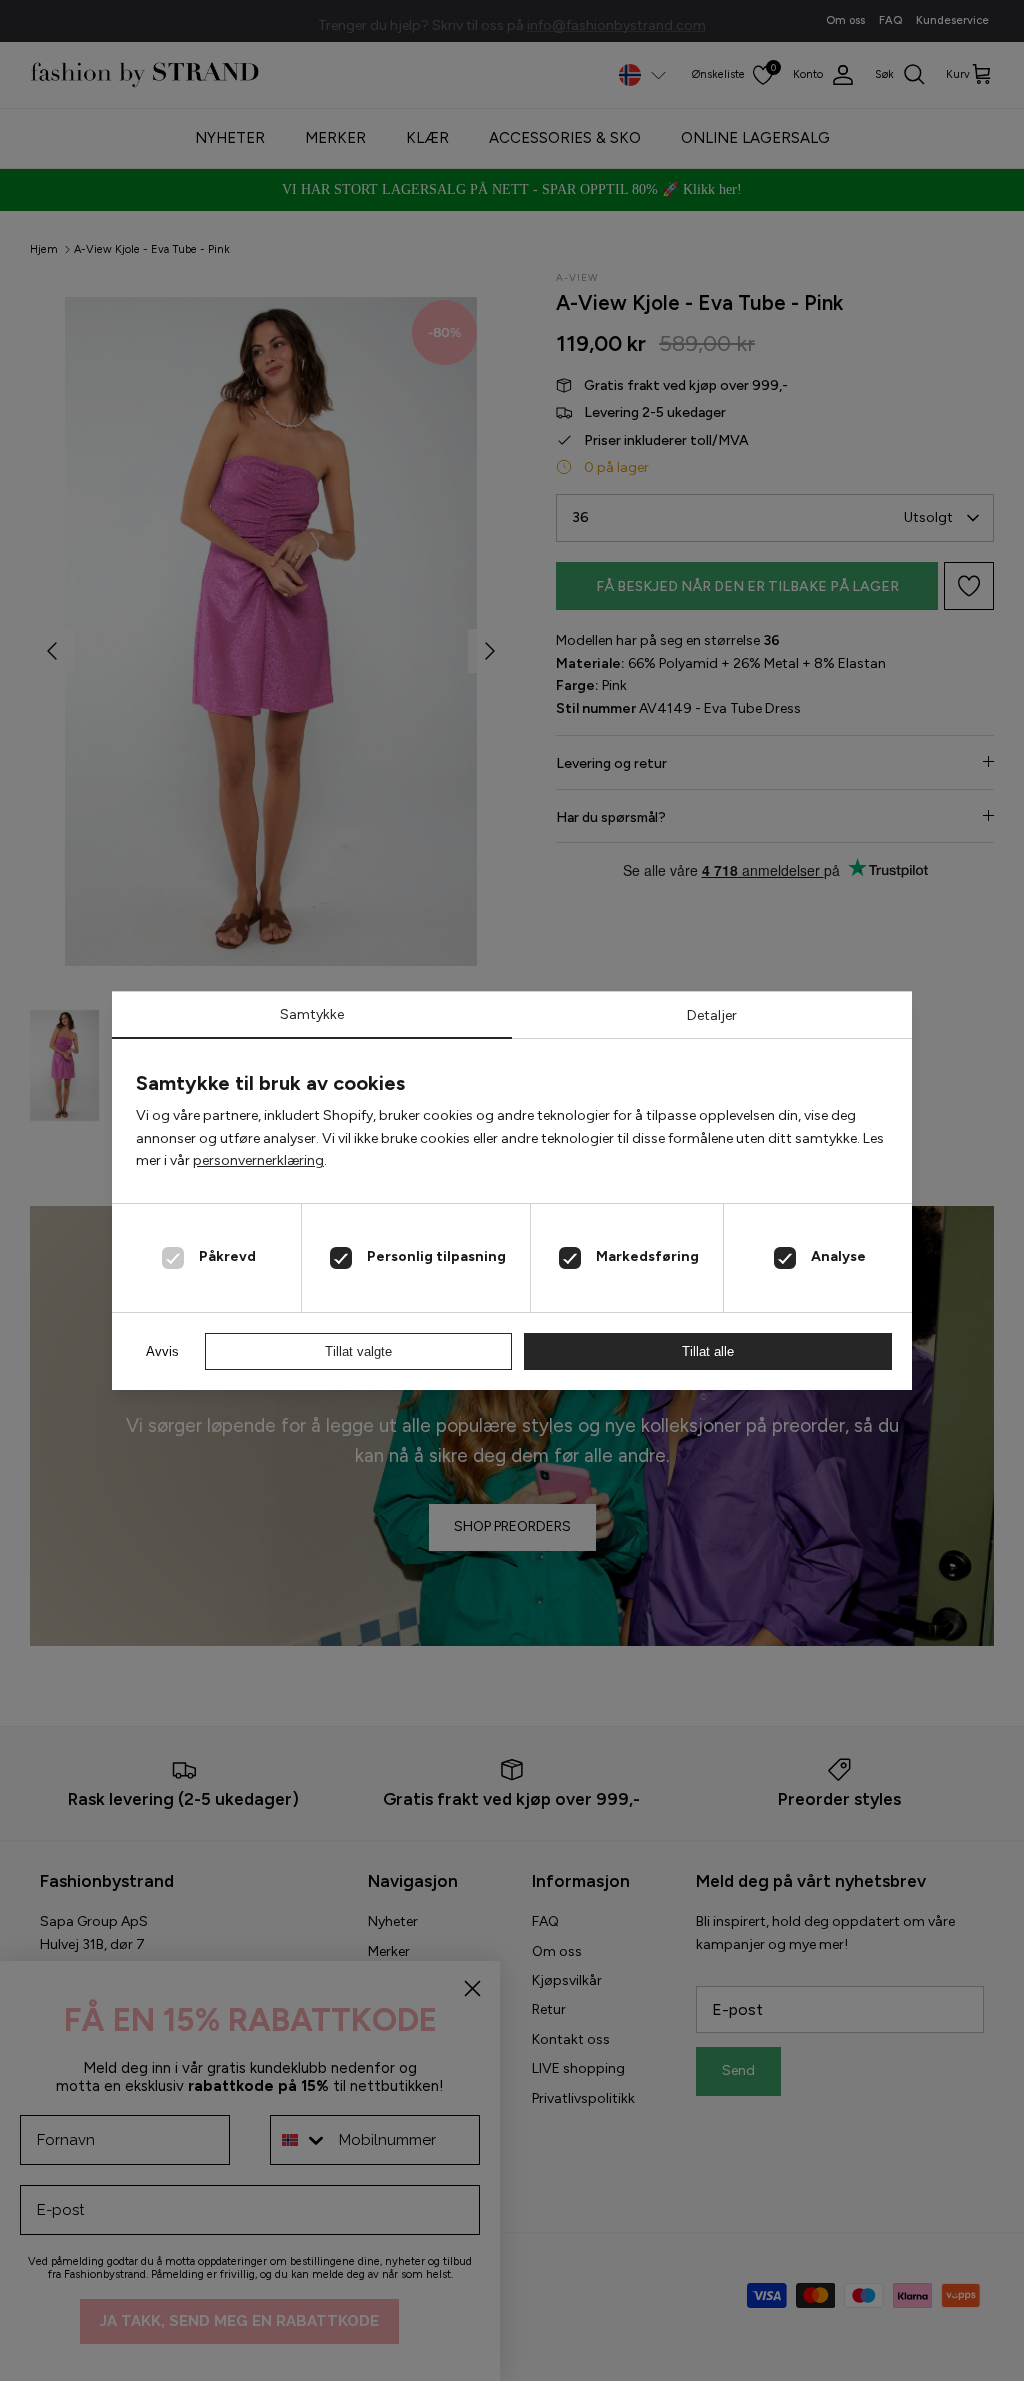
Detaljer (712, 1015)
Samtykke (312, 1014)
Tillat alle (708, 1351)
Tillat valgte (358, 1351)
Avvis (162, 1351)
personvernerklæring (258, 1160)
